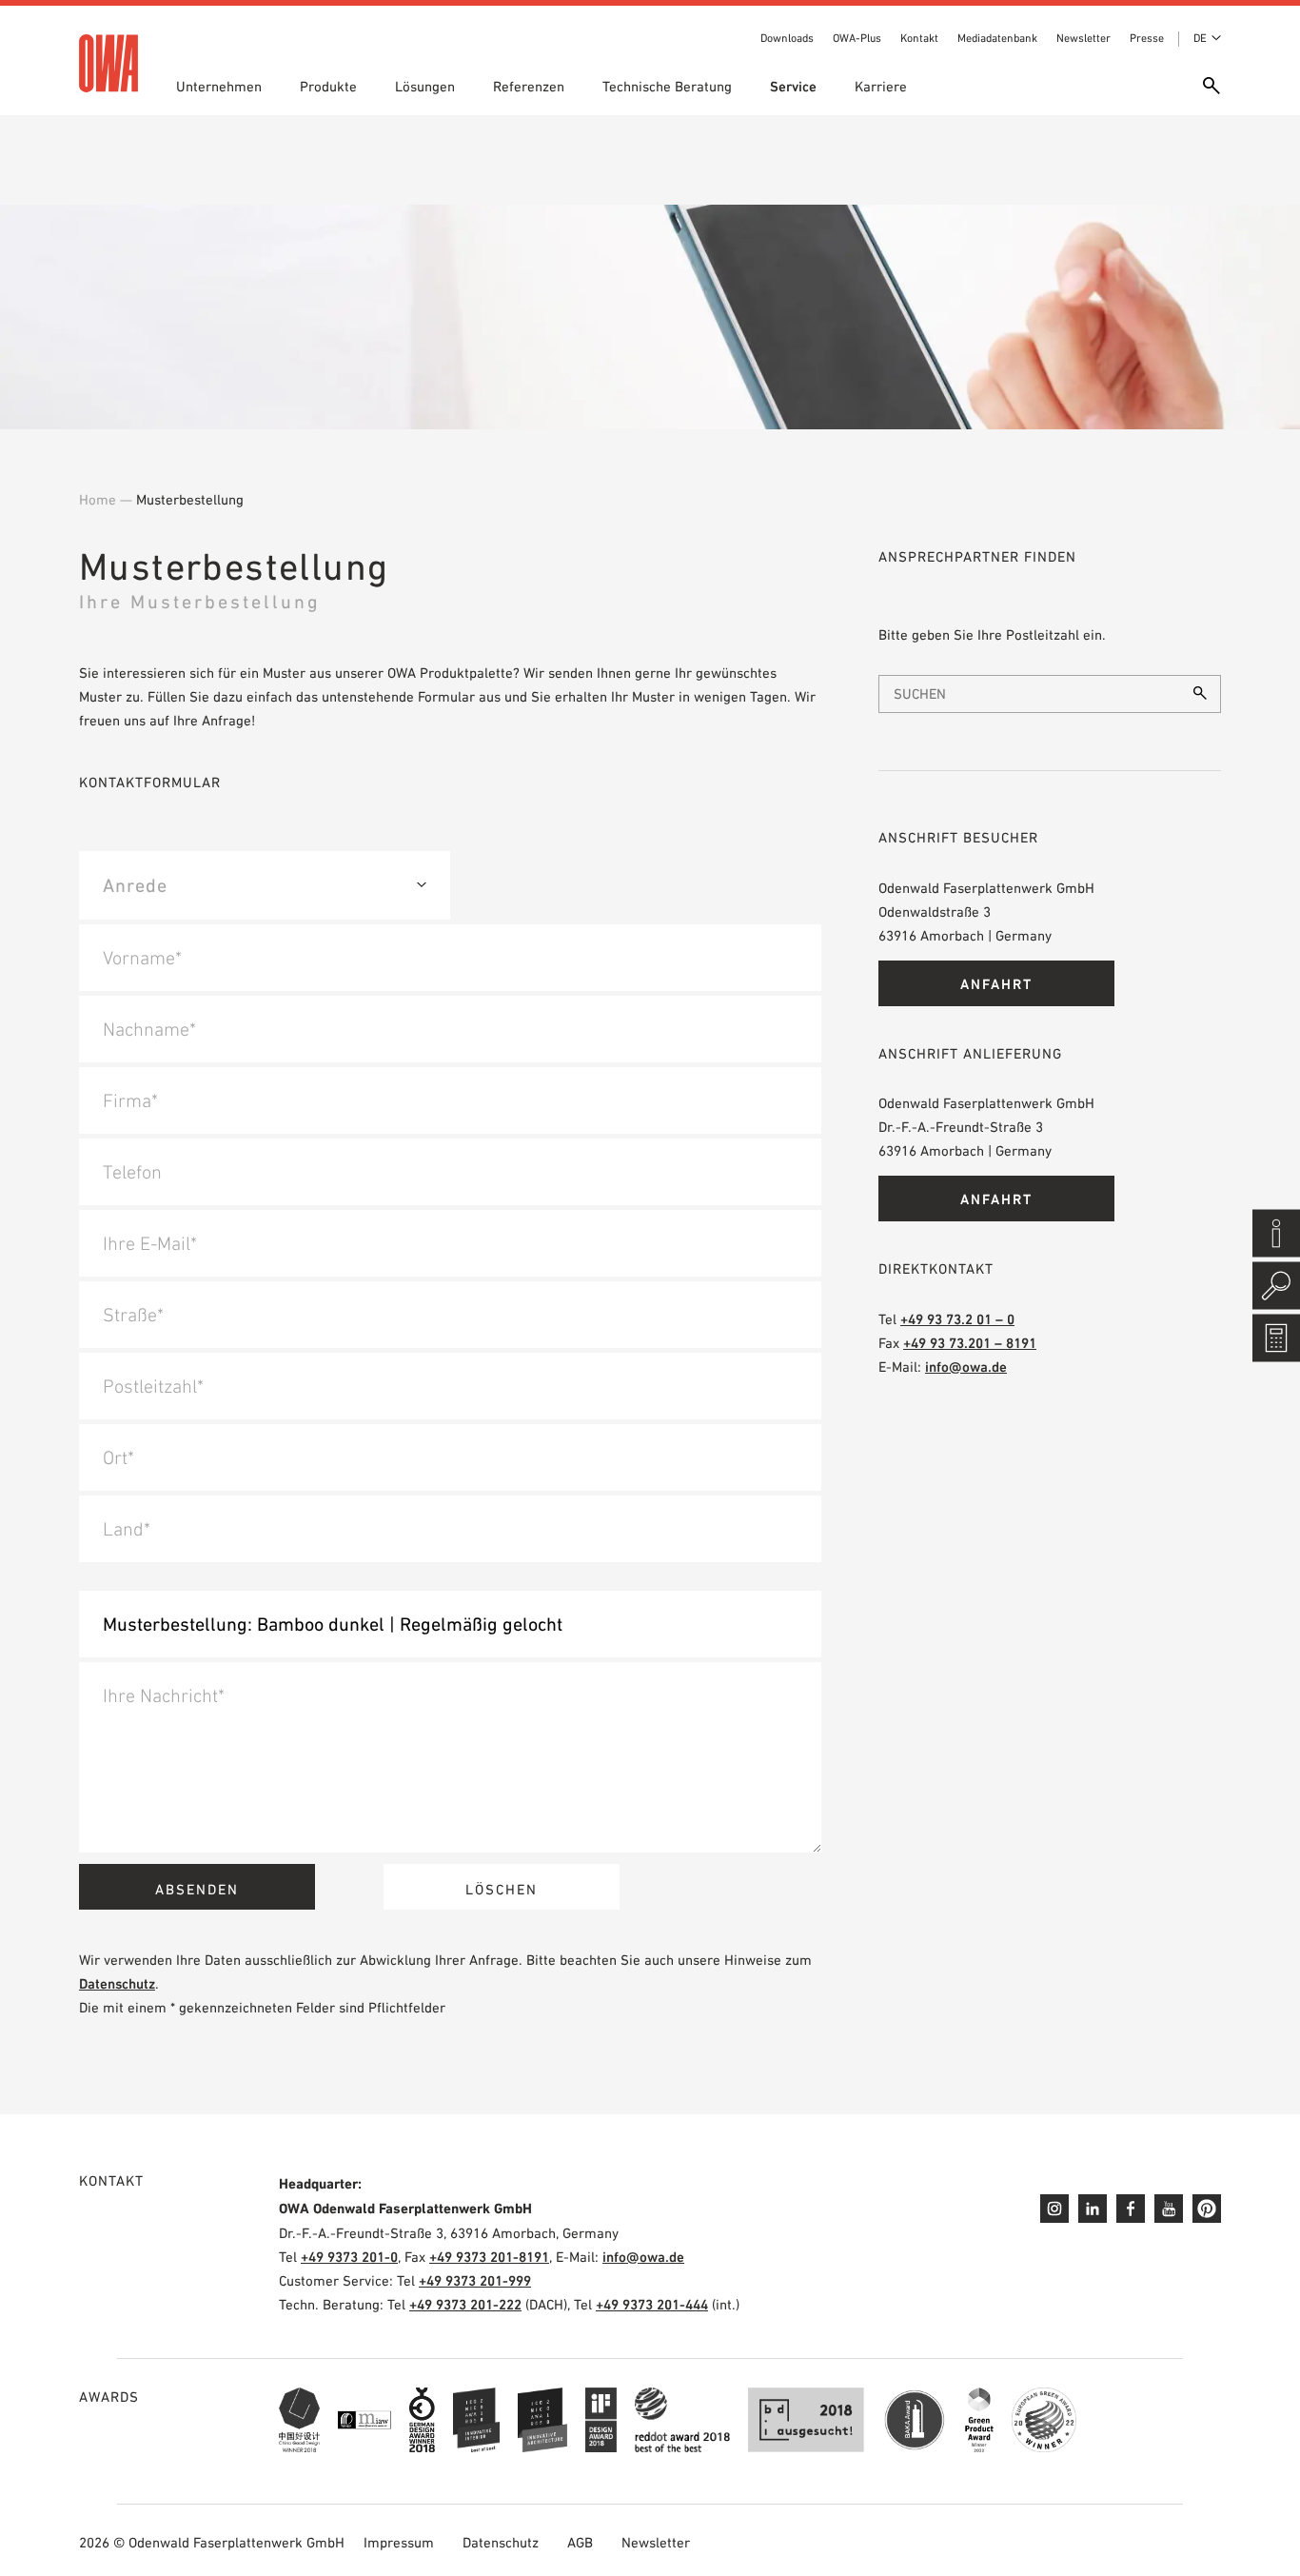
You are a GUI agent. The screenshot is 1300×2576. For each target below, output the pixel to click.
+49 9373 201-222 (465, 2304)
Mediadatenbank (997, 38)
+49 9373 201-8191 (489, 2257)
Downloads (787, 38)
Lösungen (425, 86)
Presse (1147, 38)
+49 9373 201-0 (349, 2257)
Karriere (881, 86)
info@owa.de (966, 1367)
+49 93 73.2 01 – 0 (957, 1319)
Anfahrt (996, 984)
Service (793, 86)
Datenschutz (117, 1983)
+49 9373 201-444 (652, 2304)
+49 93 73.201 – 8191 (970, 1343)
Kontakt (919, 38)
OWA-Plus (857, 38)
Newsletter (1083, 38)
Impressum (399, 2542)
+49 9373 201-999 (475, 2280)
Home (98, 499)
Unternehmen (219, 86)
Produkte (328, 86)
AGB (580, 2542)
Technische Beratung (667, 86)
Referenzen (529, 86)
